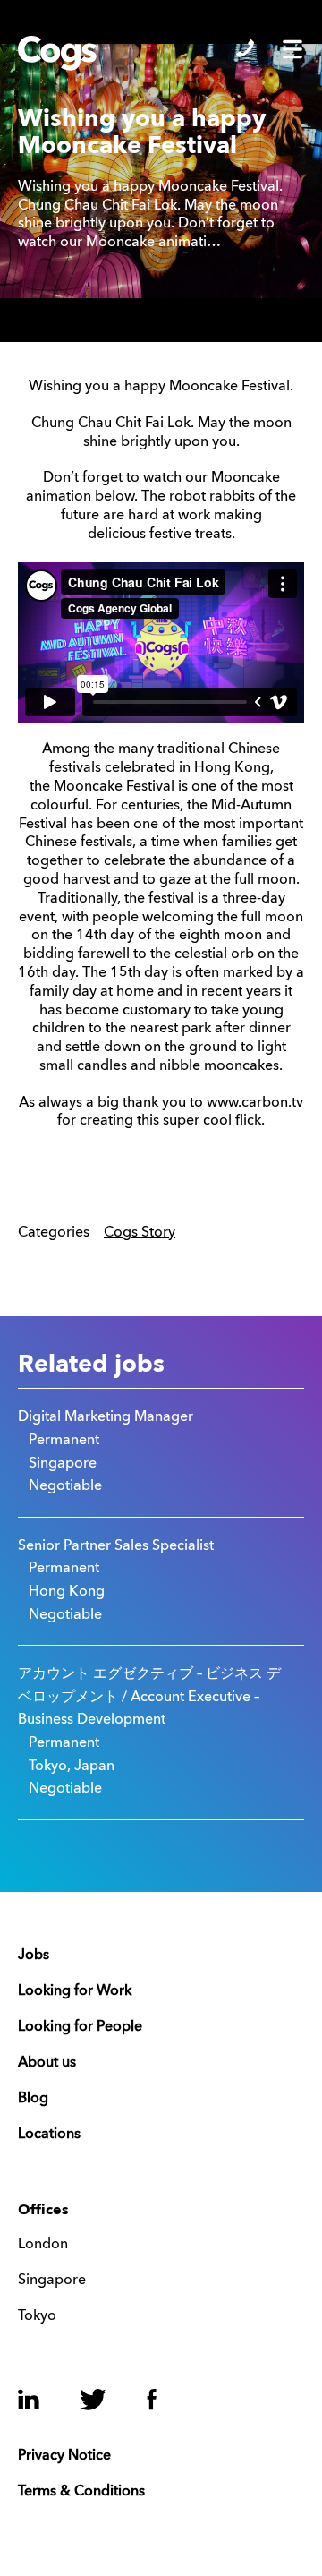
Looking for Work (75, 1991)
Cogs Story (140, 1233)
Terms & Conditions (81, 2492)
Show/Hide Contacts (245, 48)
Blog (33, 2099)
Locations (49, 2135)
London (43, 2245)
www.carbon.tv (255, 1103)
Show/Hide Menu (292, 49)
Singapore (52, 2281)
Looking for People (80, 2027)
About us (47, 2063)
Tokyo (37, 2316)
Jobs (34, 1956)
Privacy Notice (64, 2456)
